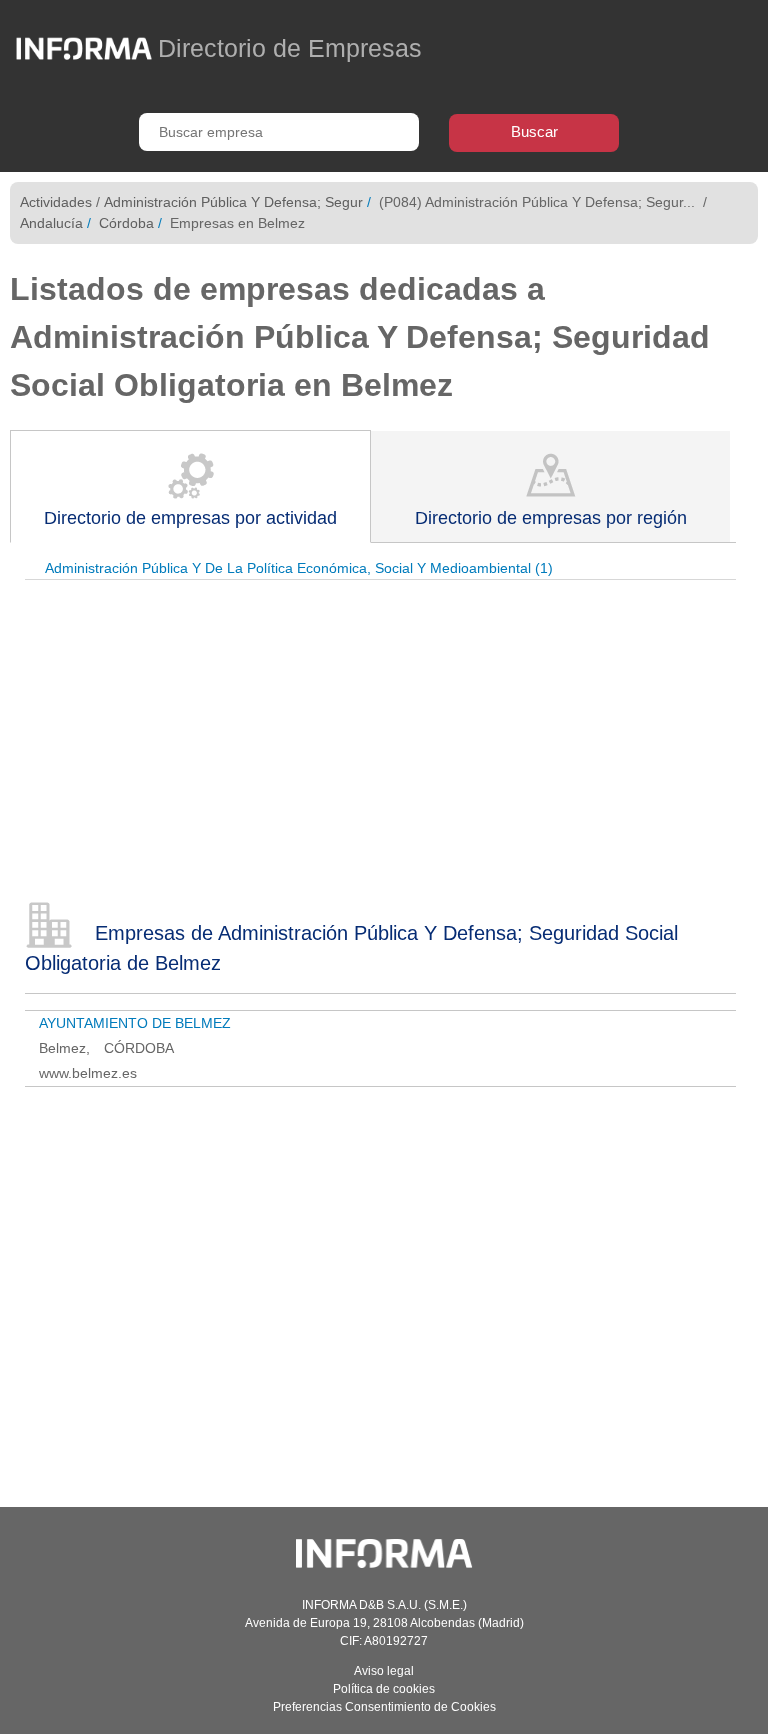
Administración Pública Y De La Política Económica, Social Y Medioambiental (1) (299, 568)
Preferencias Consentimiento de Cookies (384, 1707)
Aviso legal (384, 1671)
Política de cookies (384, 1689)
